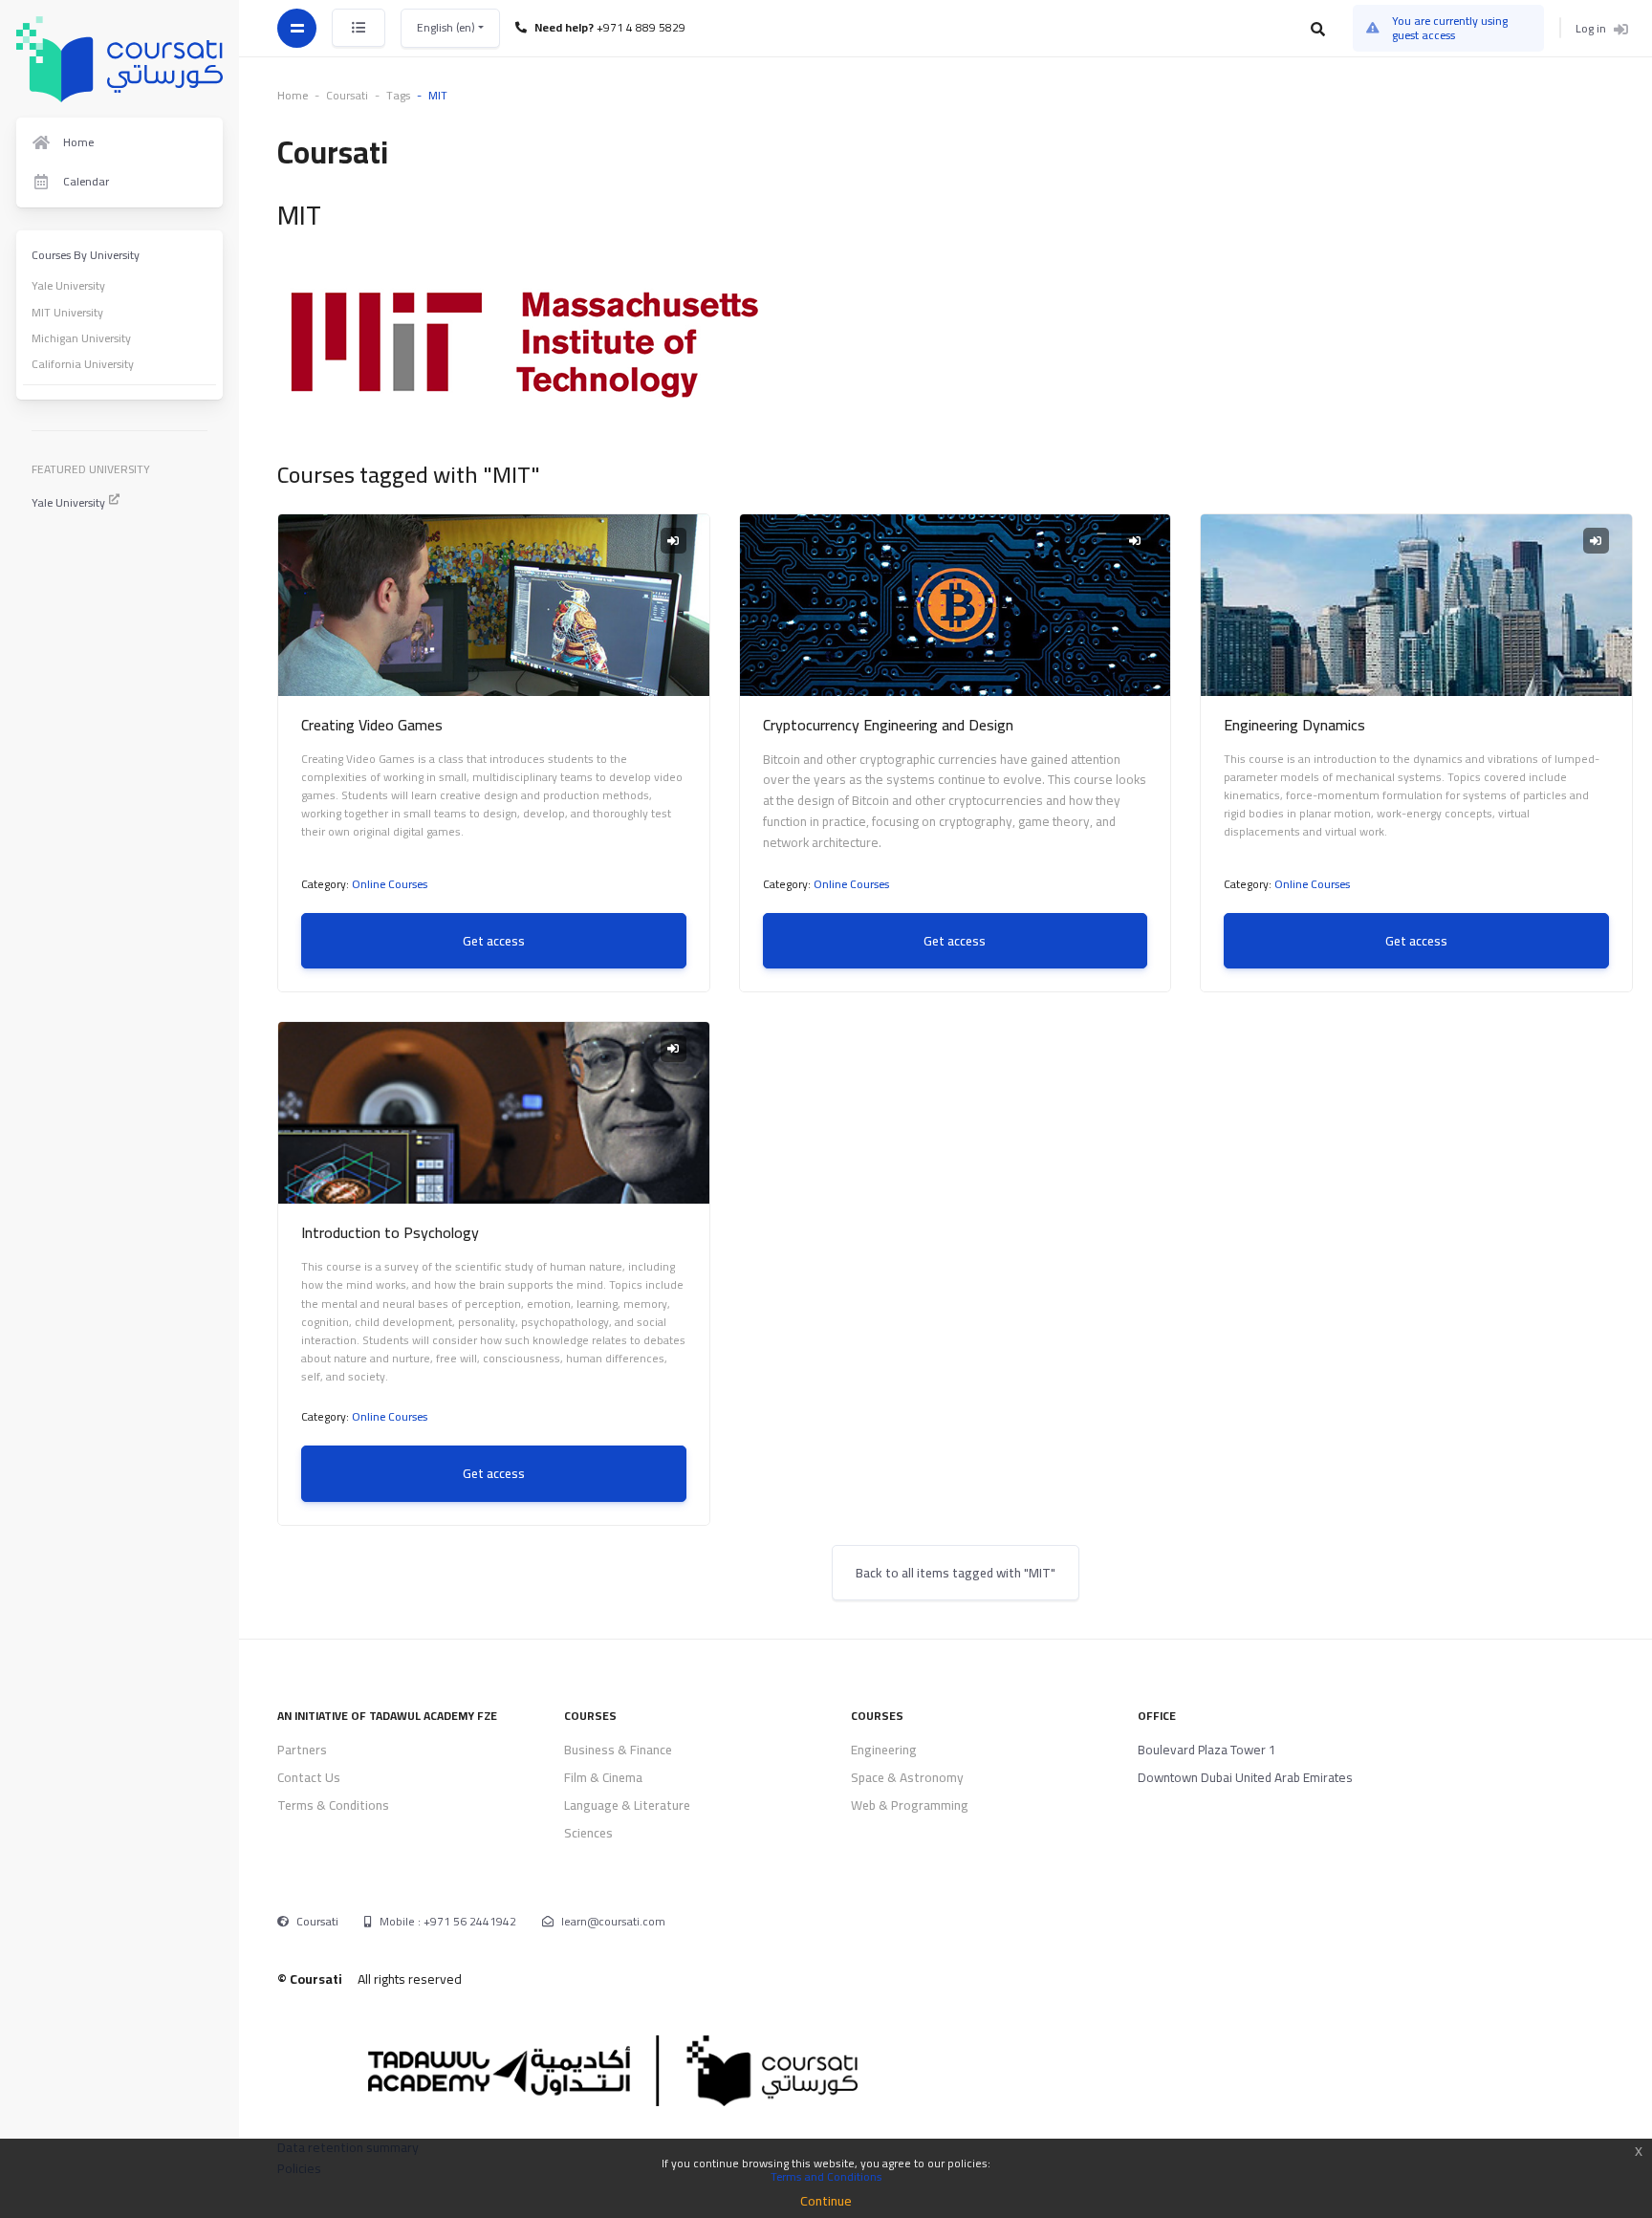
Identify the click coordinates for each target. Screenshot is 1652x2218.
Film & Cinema (603, 1777)
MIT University (67, 312)
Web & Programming (910, 1805)
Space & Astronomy (907, 1777)
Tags (398, 95)
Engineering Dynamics (1294, 725)
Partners (302, 1750)
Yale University (68, 285)
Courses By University (86, 255)
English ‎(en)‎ (447, 27)
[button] (1319, 29)
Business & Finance (618, 1750)
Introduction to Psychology (390, 1232)
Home (293, 95)
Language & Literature (627, 1805)
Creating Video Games (372, 725)
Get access (494, 941)
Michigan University (81, 338)
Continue (826, 2201)
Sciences (588, 1833)
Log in (1591, 27)
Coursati (317, 1921)
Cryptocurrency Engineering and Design (888, 725)
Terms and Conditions (826, 2176)
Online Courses (390, 884)
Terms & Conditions (333, 1805)
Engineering (884, 1750)
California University (83, 364)
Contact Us (309, 1777)
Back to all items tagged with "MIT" (956, 1573)
